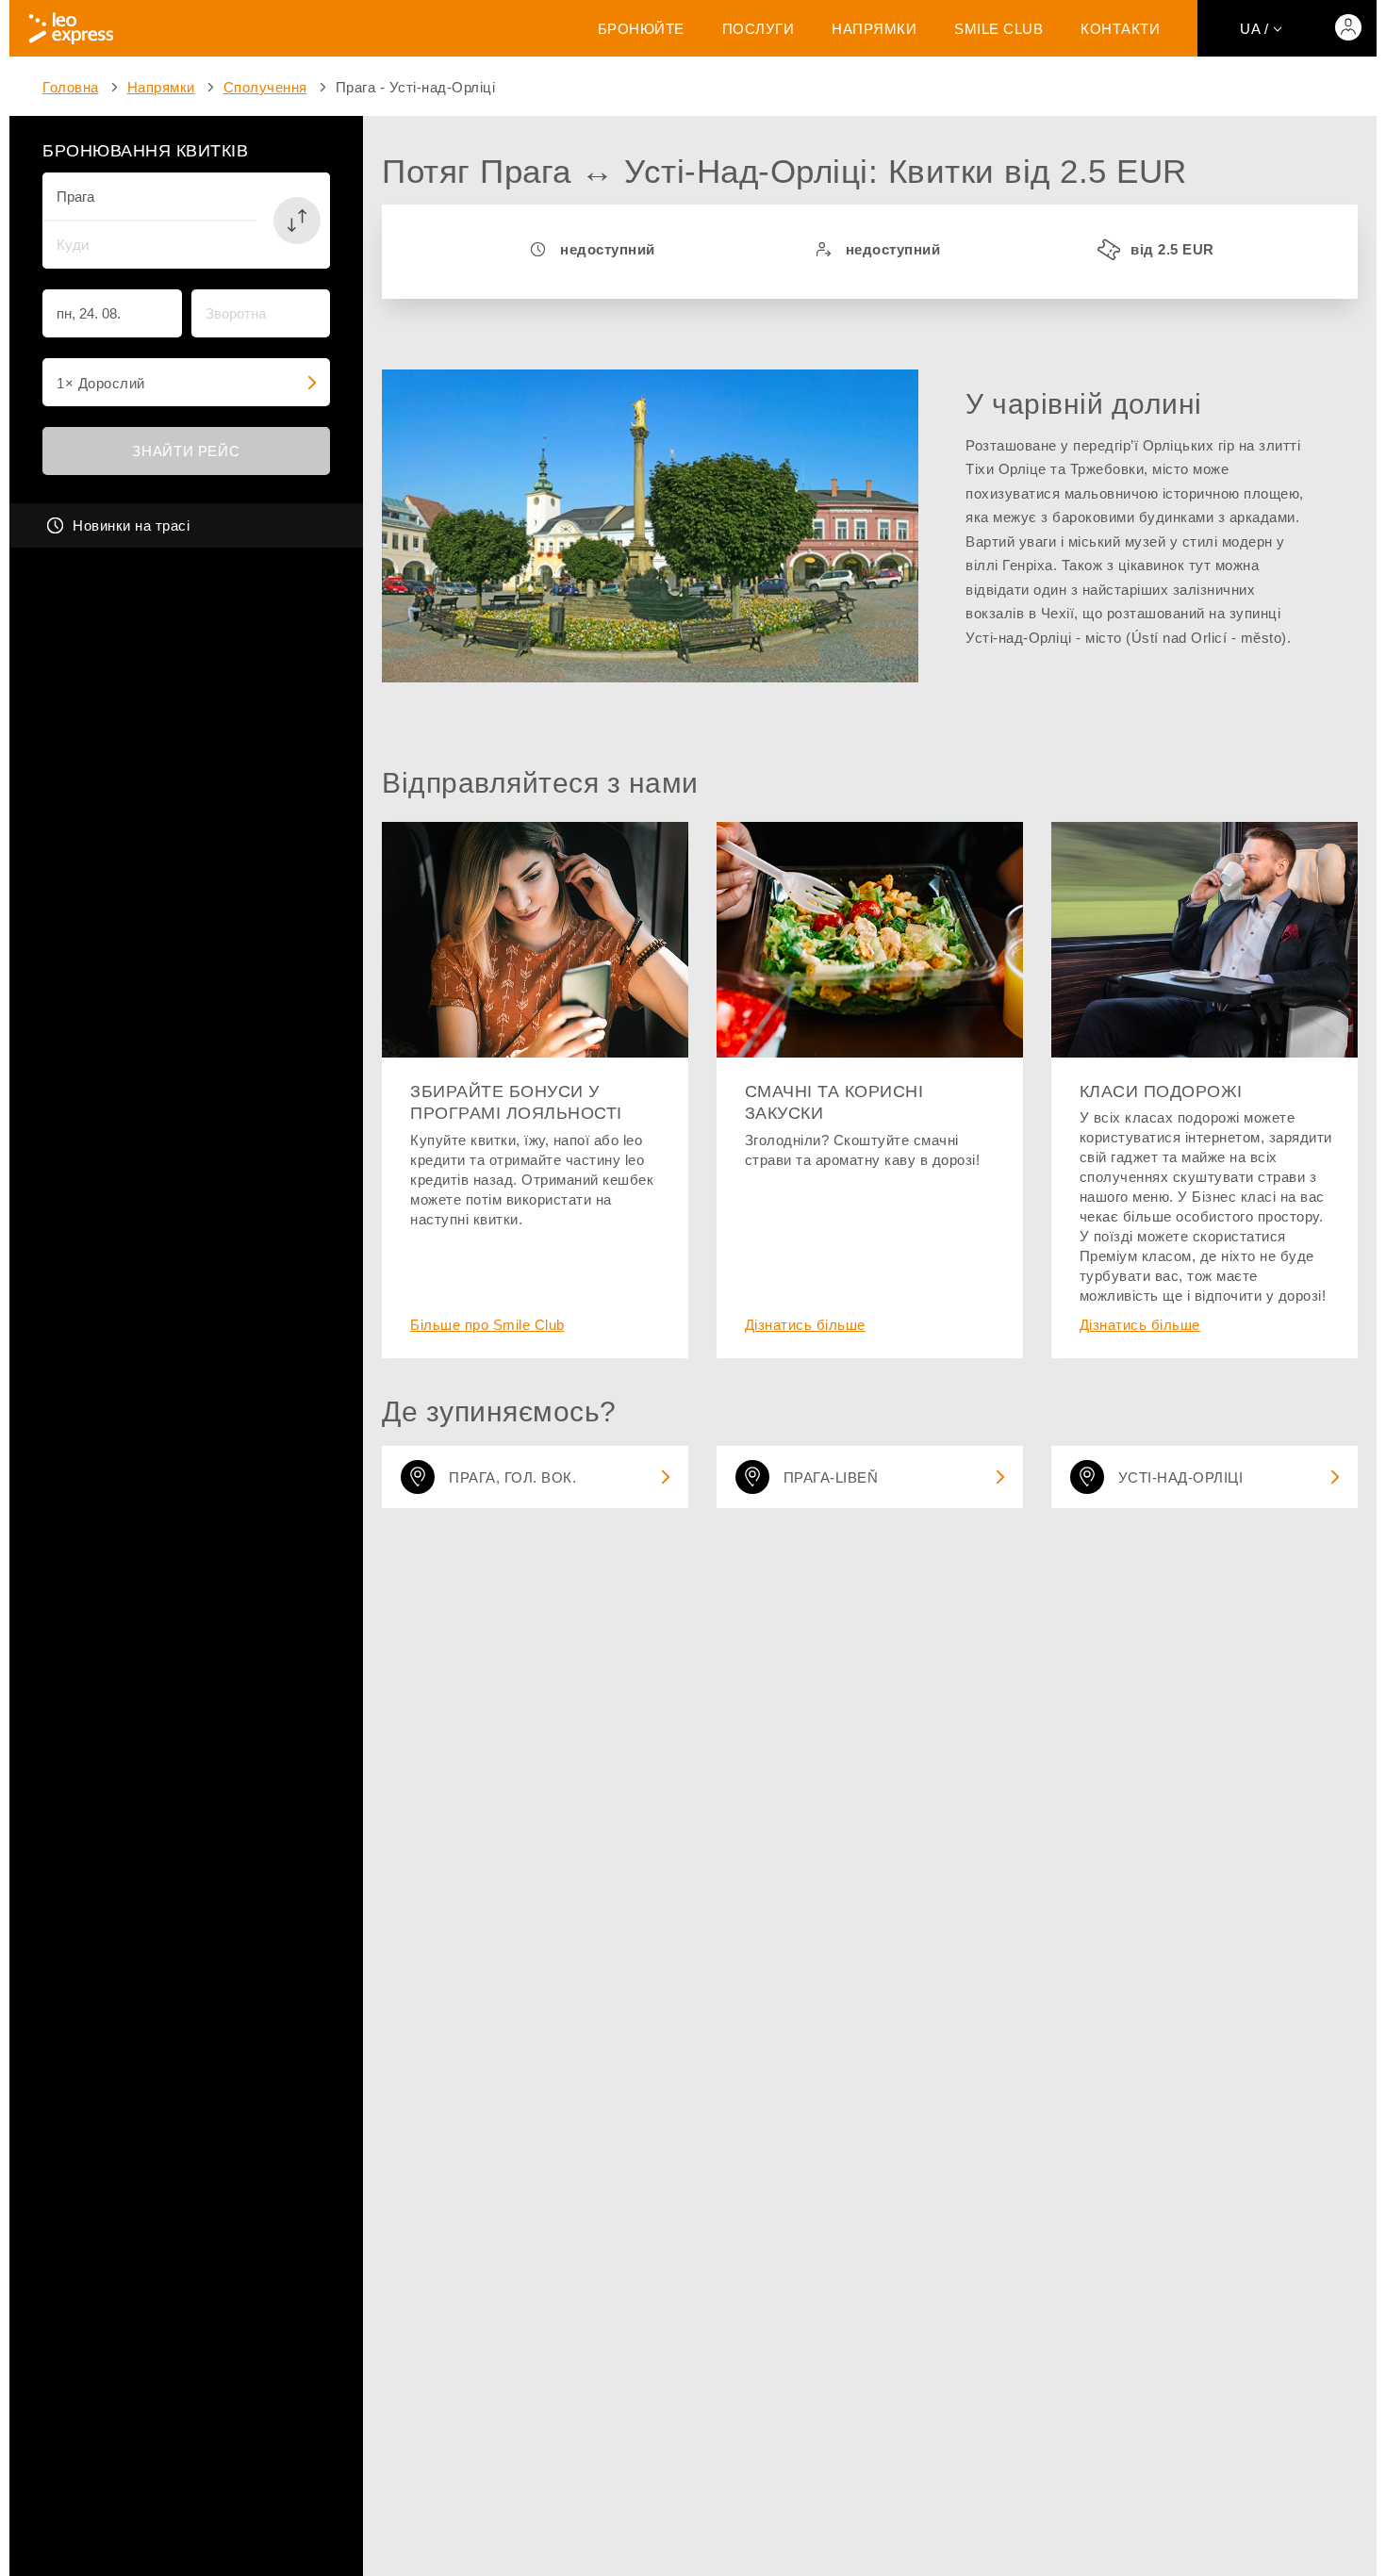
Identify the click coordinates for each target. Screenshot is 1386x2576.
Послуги (759, 29)
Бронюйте (641, 29)
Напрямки (874, 29)
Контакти (1120, 29)
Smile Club (998, 29)
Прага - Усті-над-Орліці (416, 87)
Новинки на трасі (131, 525)
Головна (71, 87)
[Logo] (71, 28)
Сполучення (265, 87)
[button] (297, 221)
